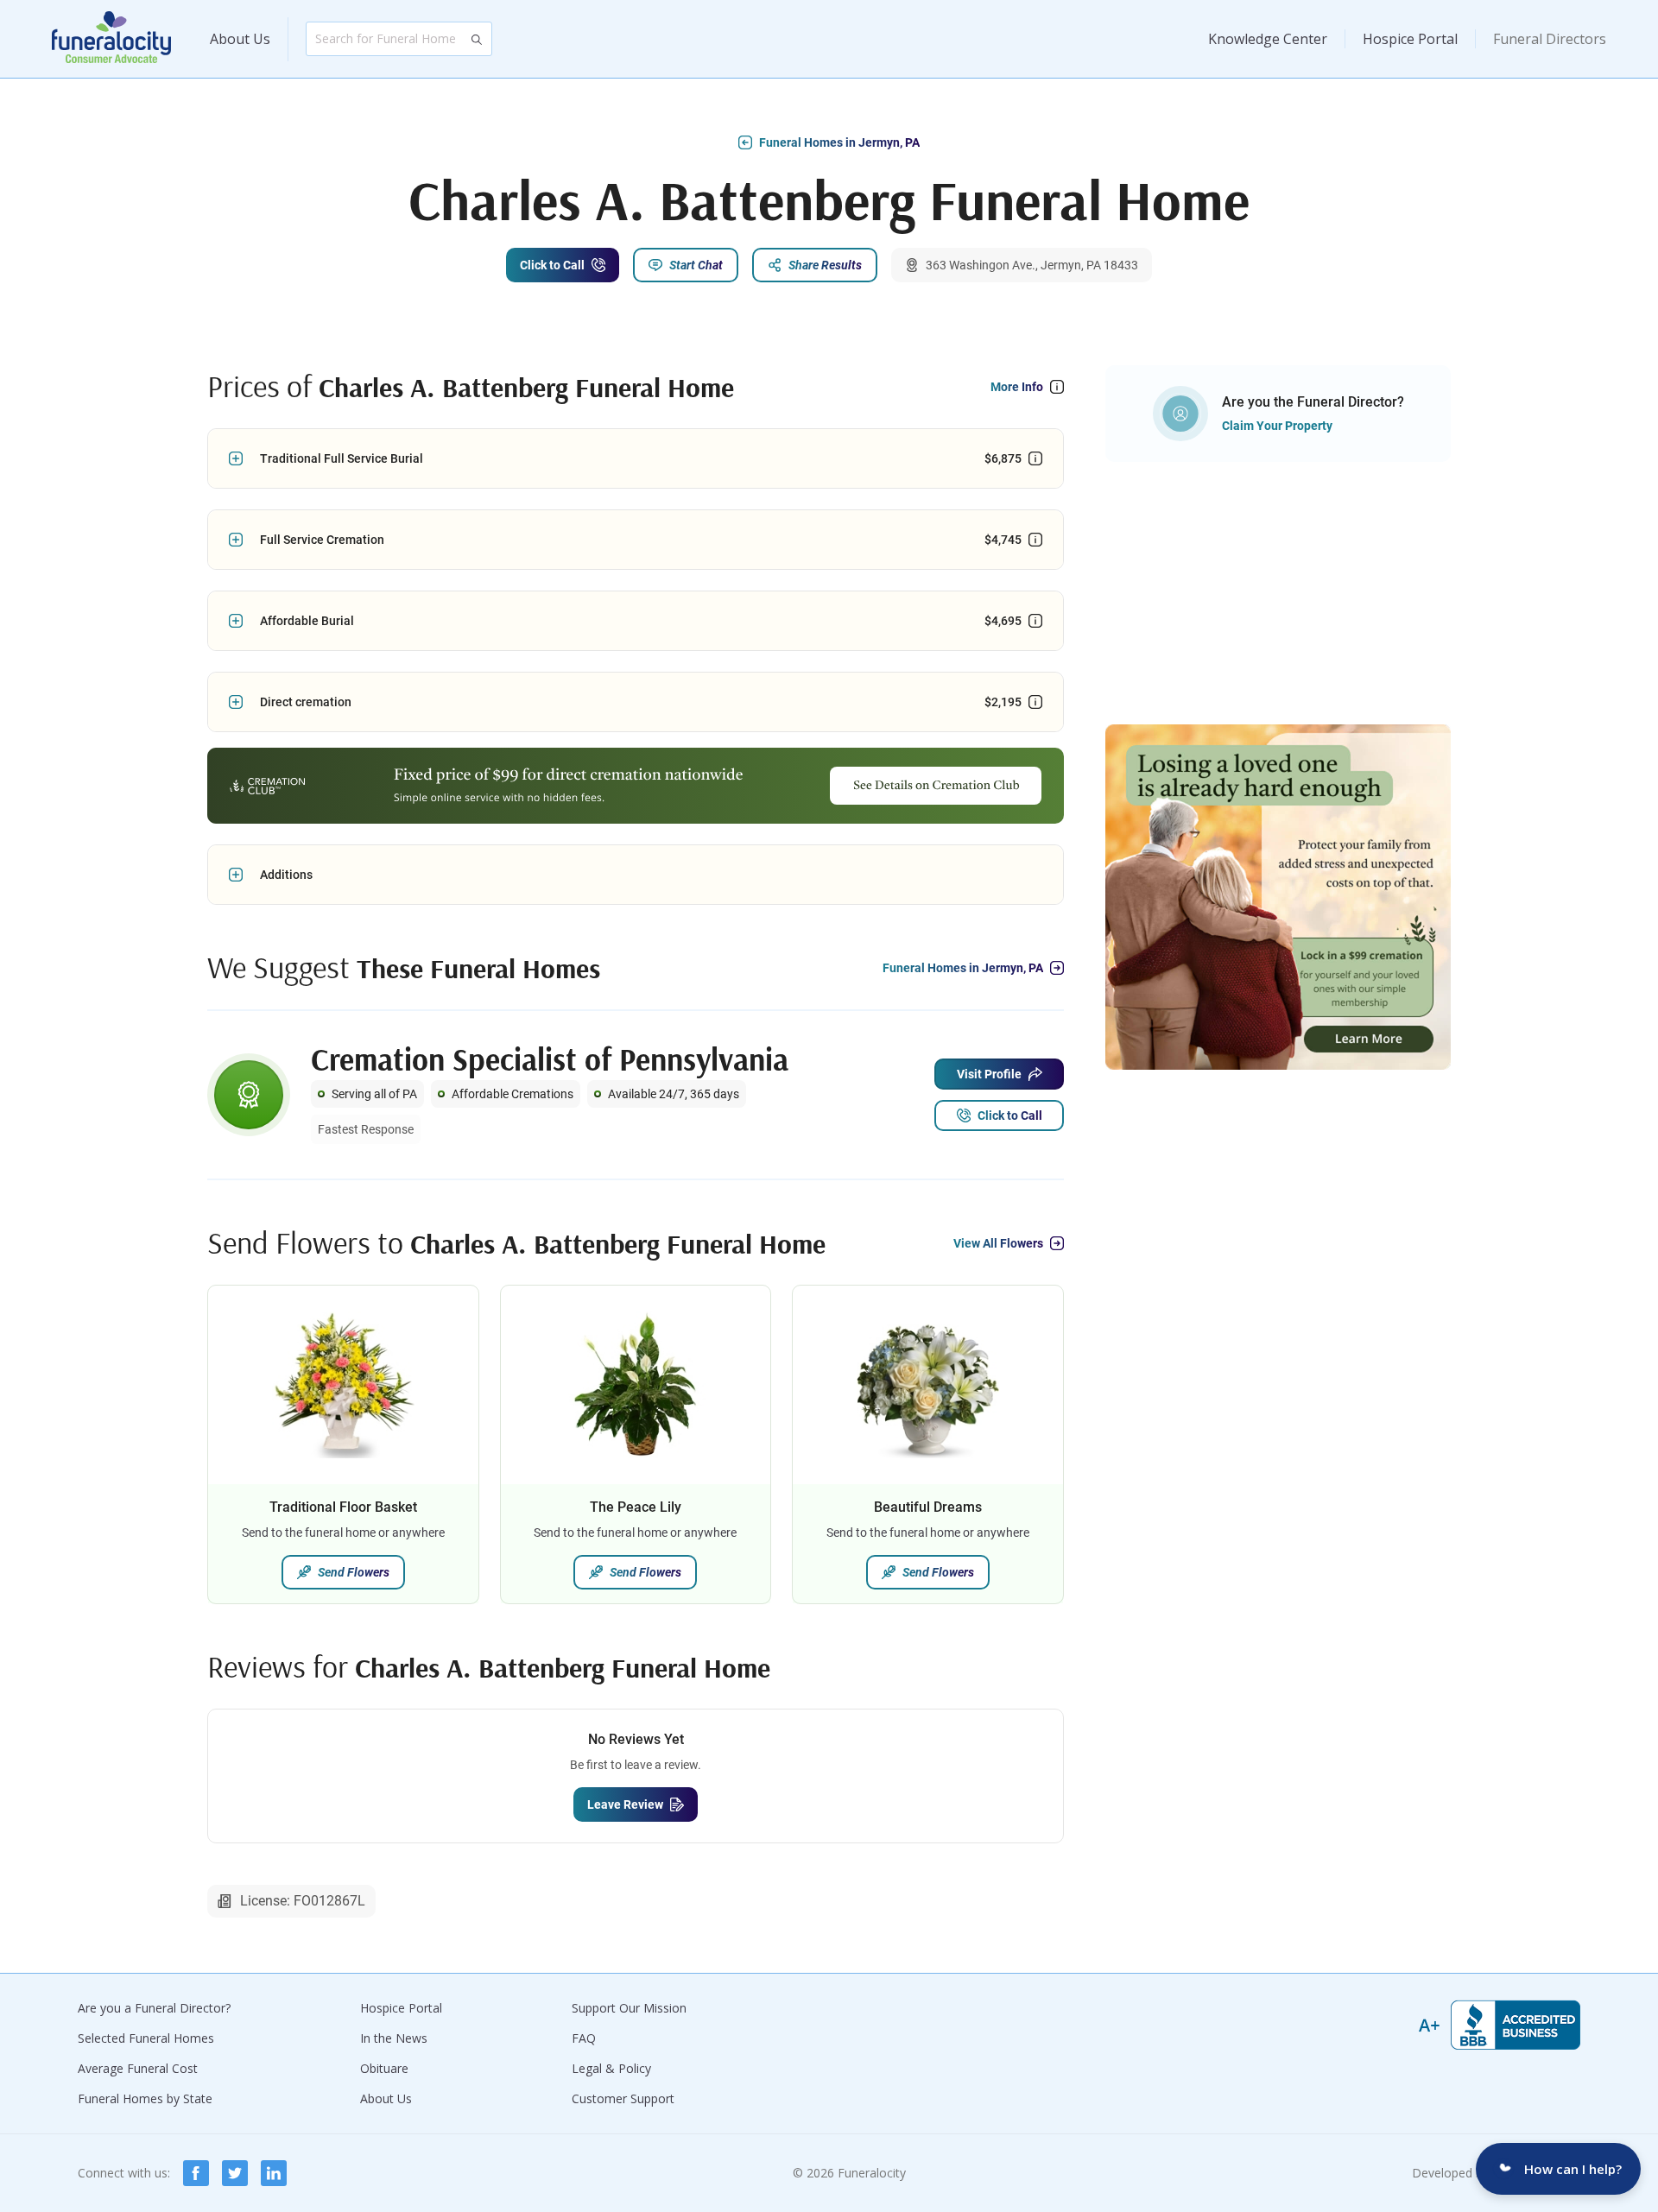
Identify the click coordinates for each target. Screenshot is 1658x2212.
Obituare (384, 2068)
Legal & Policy (611, 2068)
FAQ (584, 2038)
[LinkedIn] (274, 2173)
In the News (394, 2038)
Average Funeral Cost (138, 2068)
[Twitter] (235, 2173)
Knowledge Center (1268, 39)
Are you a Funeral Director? (154, 2008)
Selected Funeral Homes (146, 2038)
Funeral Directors (1550, 39)
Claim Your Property (1277, 426)
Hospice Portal (1410, 39)
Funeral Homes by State (145, 2098)
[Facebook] (196, 2173)
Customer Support (623, 2098)
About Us (240, 39)
